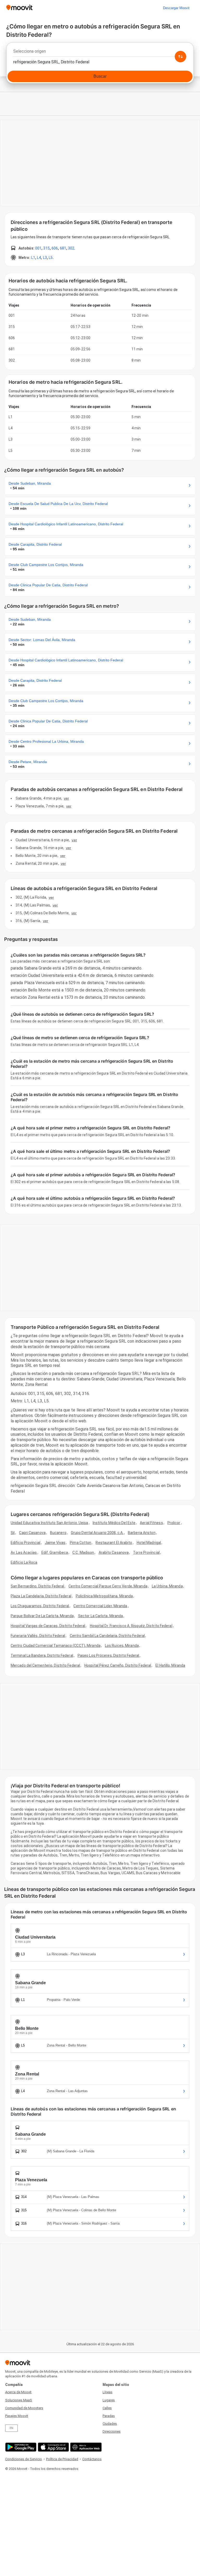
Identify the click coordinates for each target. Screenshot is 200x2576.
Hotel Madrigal (149, 1543)
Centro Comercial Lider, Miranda (100, 1606)
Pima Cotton (80, 1543)
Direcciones (112, 2431)
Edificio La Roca (24, 1562)
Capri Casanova (32, 1533)
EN (11, 2428)
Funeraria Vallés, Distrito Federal (38, 1636)
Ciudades (110, 2424)
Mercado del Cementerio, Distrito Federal (45, 1665)
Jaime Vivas (55, 1543)
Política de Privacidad (62, 2459)
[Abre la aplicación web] (85, 2447)
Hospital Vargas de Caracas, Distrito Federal (48, 1626)
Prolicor (174, 1523)
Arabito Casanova (114, 1552)
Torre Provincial (146, 1552)
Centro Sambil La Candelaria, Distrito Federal (107, 1636)
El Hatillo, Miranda (170, 1665)
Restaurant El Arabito (114, 1543)
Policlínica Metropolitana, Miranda (104, 1596)
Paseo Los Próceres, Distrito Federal (108, 1655)
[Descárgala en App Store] (53, 2447)
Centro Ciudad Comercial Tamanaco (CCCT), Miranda (56, 1646)
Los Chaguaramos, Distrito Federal (40, 1606)
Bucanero (58, 1533)
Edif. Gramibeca (55, 1552)
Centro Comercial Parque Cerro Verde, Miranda (108, 1586)
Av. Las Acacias (24, 1552)
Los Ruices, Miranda (122, 1646)
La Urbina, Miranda (167, 1586)
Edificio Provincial (26, 1543)
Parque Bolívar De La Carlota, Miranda (42, 1616)
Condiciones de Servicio (24, 2459)
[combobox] (100, 53)
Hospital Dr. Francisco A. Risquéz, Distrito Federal (131, 1626)
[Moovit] (19, 8)
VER (66, 798)
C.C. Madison (83, 1552)
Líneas (108, 2392)
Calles (107, 2408)
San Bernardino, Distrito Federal (37, 1586)
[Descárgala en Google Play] (20, 2447)
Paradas (109, 2416)
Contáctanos (92, 2459)
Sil (13, 1533)
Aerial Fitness (151, 1523)
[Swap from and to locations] (180, 57)
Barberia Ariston (142, 1533)
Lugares (109, 2400)
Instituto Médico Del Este (114, 1523)
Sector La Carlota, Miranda (101, 1616)
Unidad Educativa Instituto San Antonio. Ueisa (49, 1523)
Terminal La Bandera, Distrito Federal (42, 1655)
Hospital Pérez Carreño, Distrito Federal (118, 1665)
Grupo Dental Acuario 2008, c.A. (97, 1533)
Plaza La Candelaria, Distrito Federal (41, 1596)
